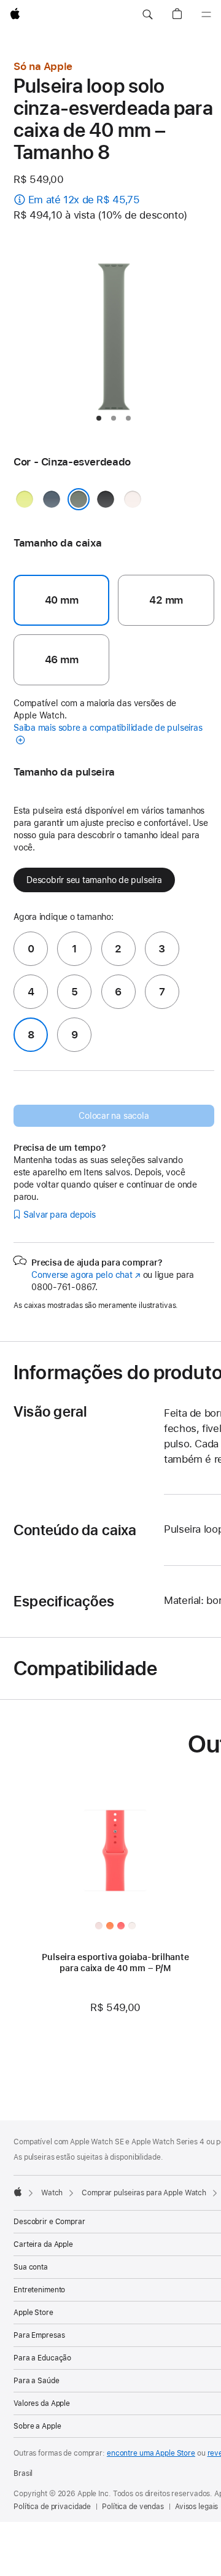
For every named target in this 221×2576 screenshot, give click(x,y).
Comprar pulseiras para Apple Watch (144, 2193)
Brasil (23, 2473)
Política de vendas (133, 2507)
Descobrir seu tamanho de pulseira (94, 880)
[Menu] (206, 15)
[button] (147, 15)
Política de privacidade (52, 2507)
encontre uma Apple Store (151, 2453)
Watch (52, 2193)
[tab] (99, 418)
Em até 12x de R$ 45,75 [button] (84, 200)
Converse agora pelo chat (86, 1275)
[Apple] (18, 2192)
